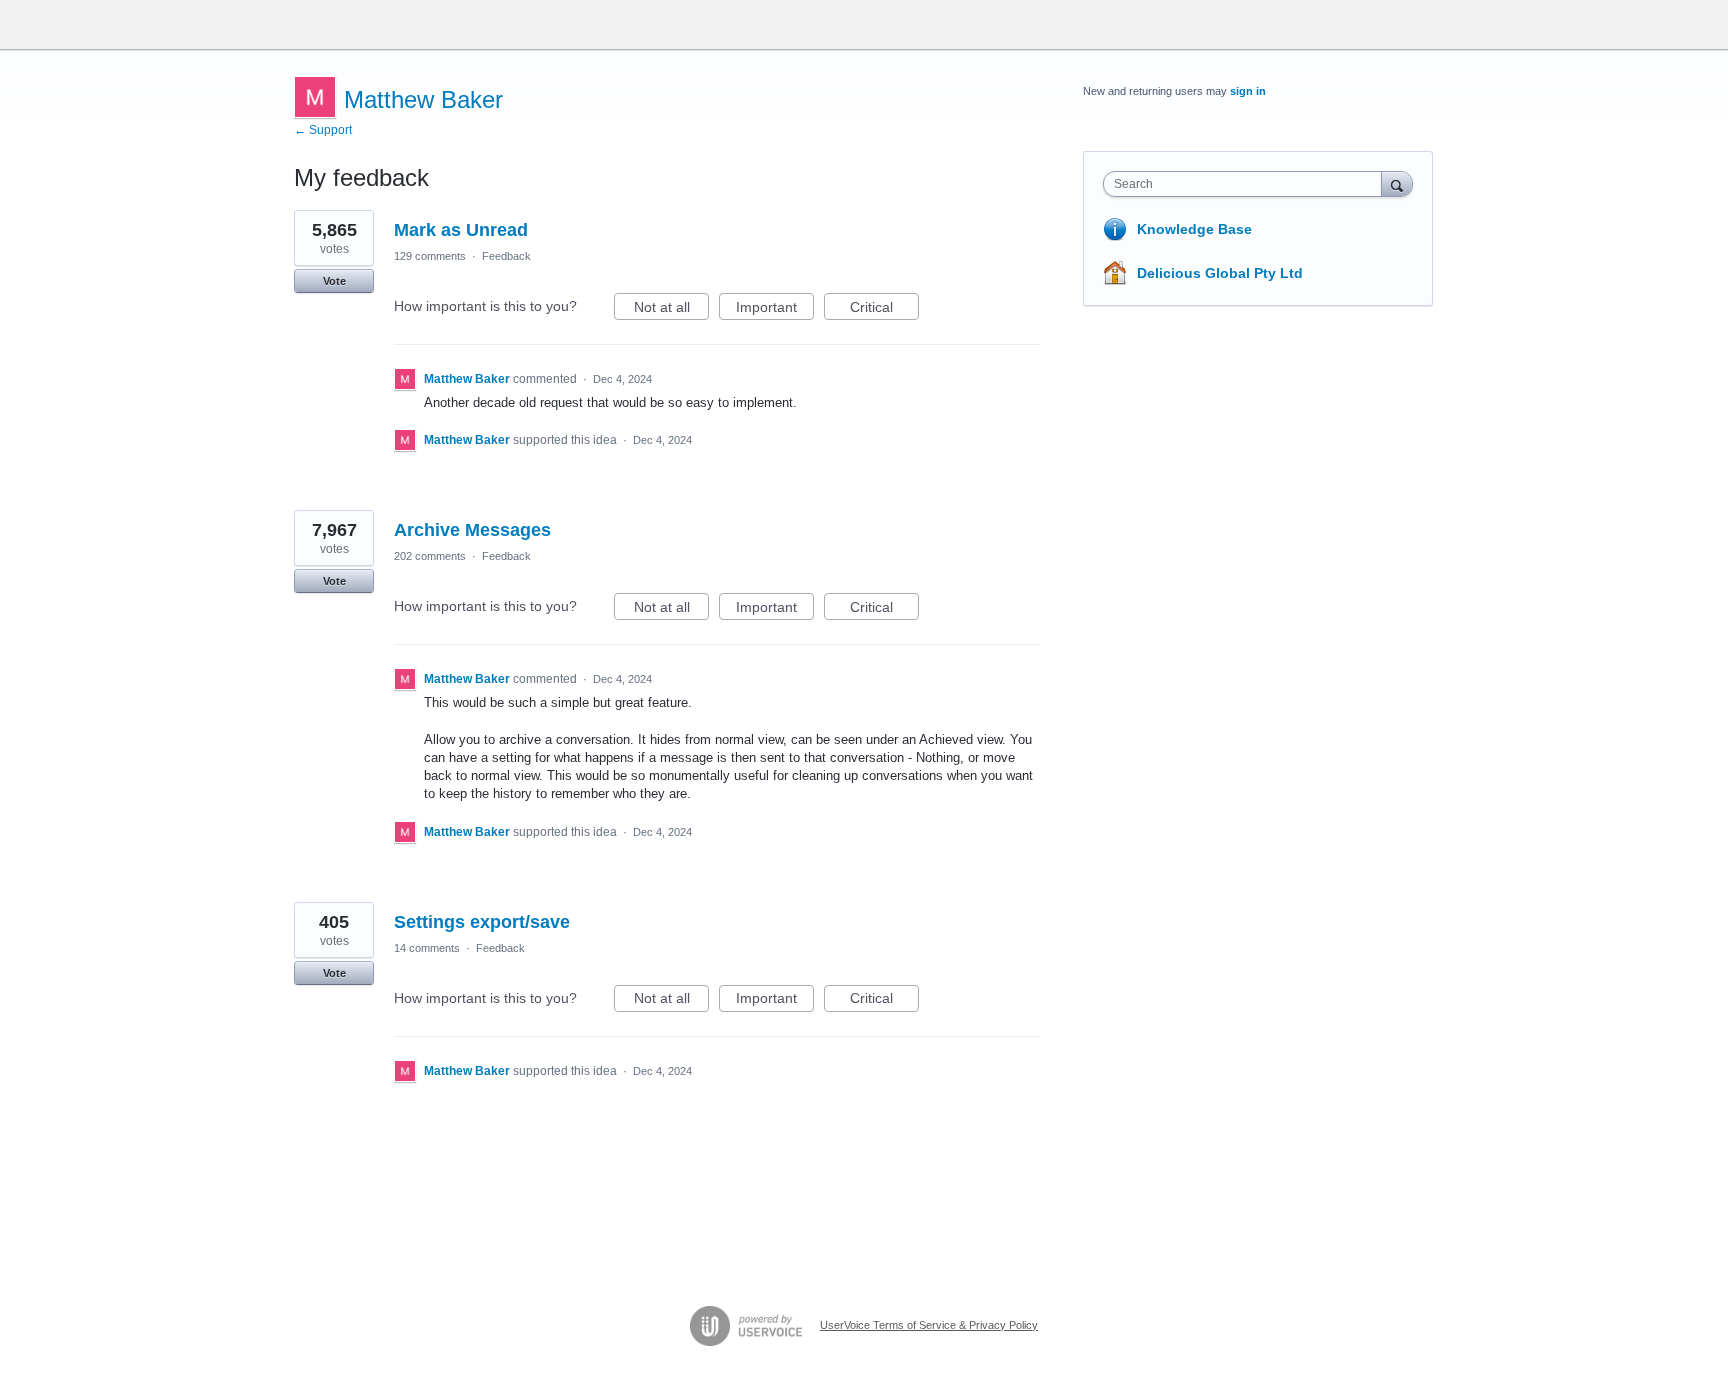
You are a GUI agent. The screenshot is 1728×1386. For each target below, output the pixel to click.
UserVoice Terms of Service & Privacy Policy (929, 1325)
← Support (323, 130)
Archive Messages (472, 530)
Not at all (671, 309)
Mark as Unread (461, 230)
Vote (334, 281)
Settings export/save (482, 922)
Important (775, 309)
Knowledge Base (1194, 229)
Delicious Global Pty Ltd (1220, 273)
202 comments (430, 556)
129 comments (430, 256)
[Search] (1397, 183)
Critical (884, 309)
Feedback (506, 256)
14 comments (427, 948)
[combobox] (1247, 184)
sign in (1248, 91)
